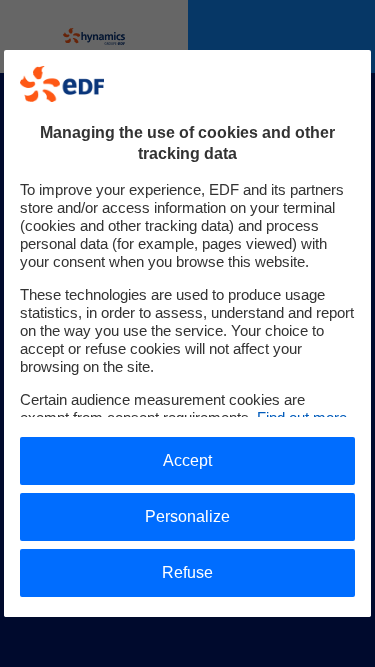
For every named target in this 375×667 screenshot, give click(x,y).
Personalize (187, 516)
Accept (187, 460)
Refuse (187, 572)
